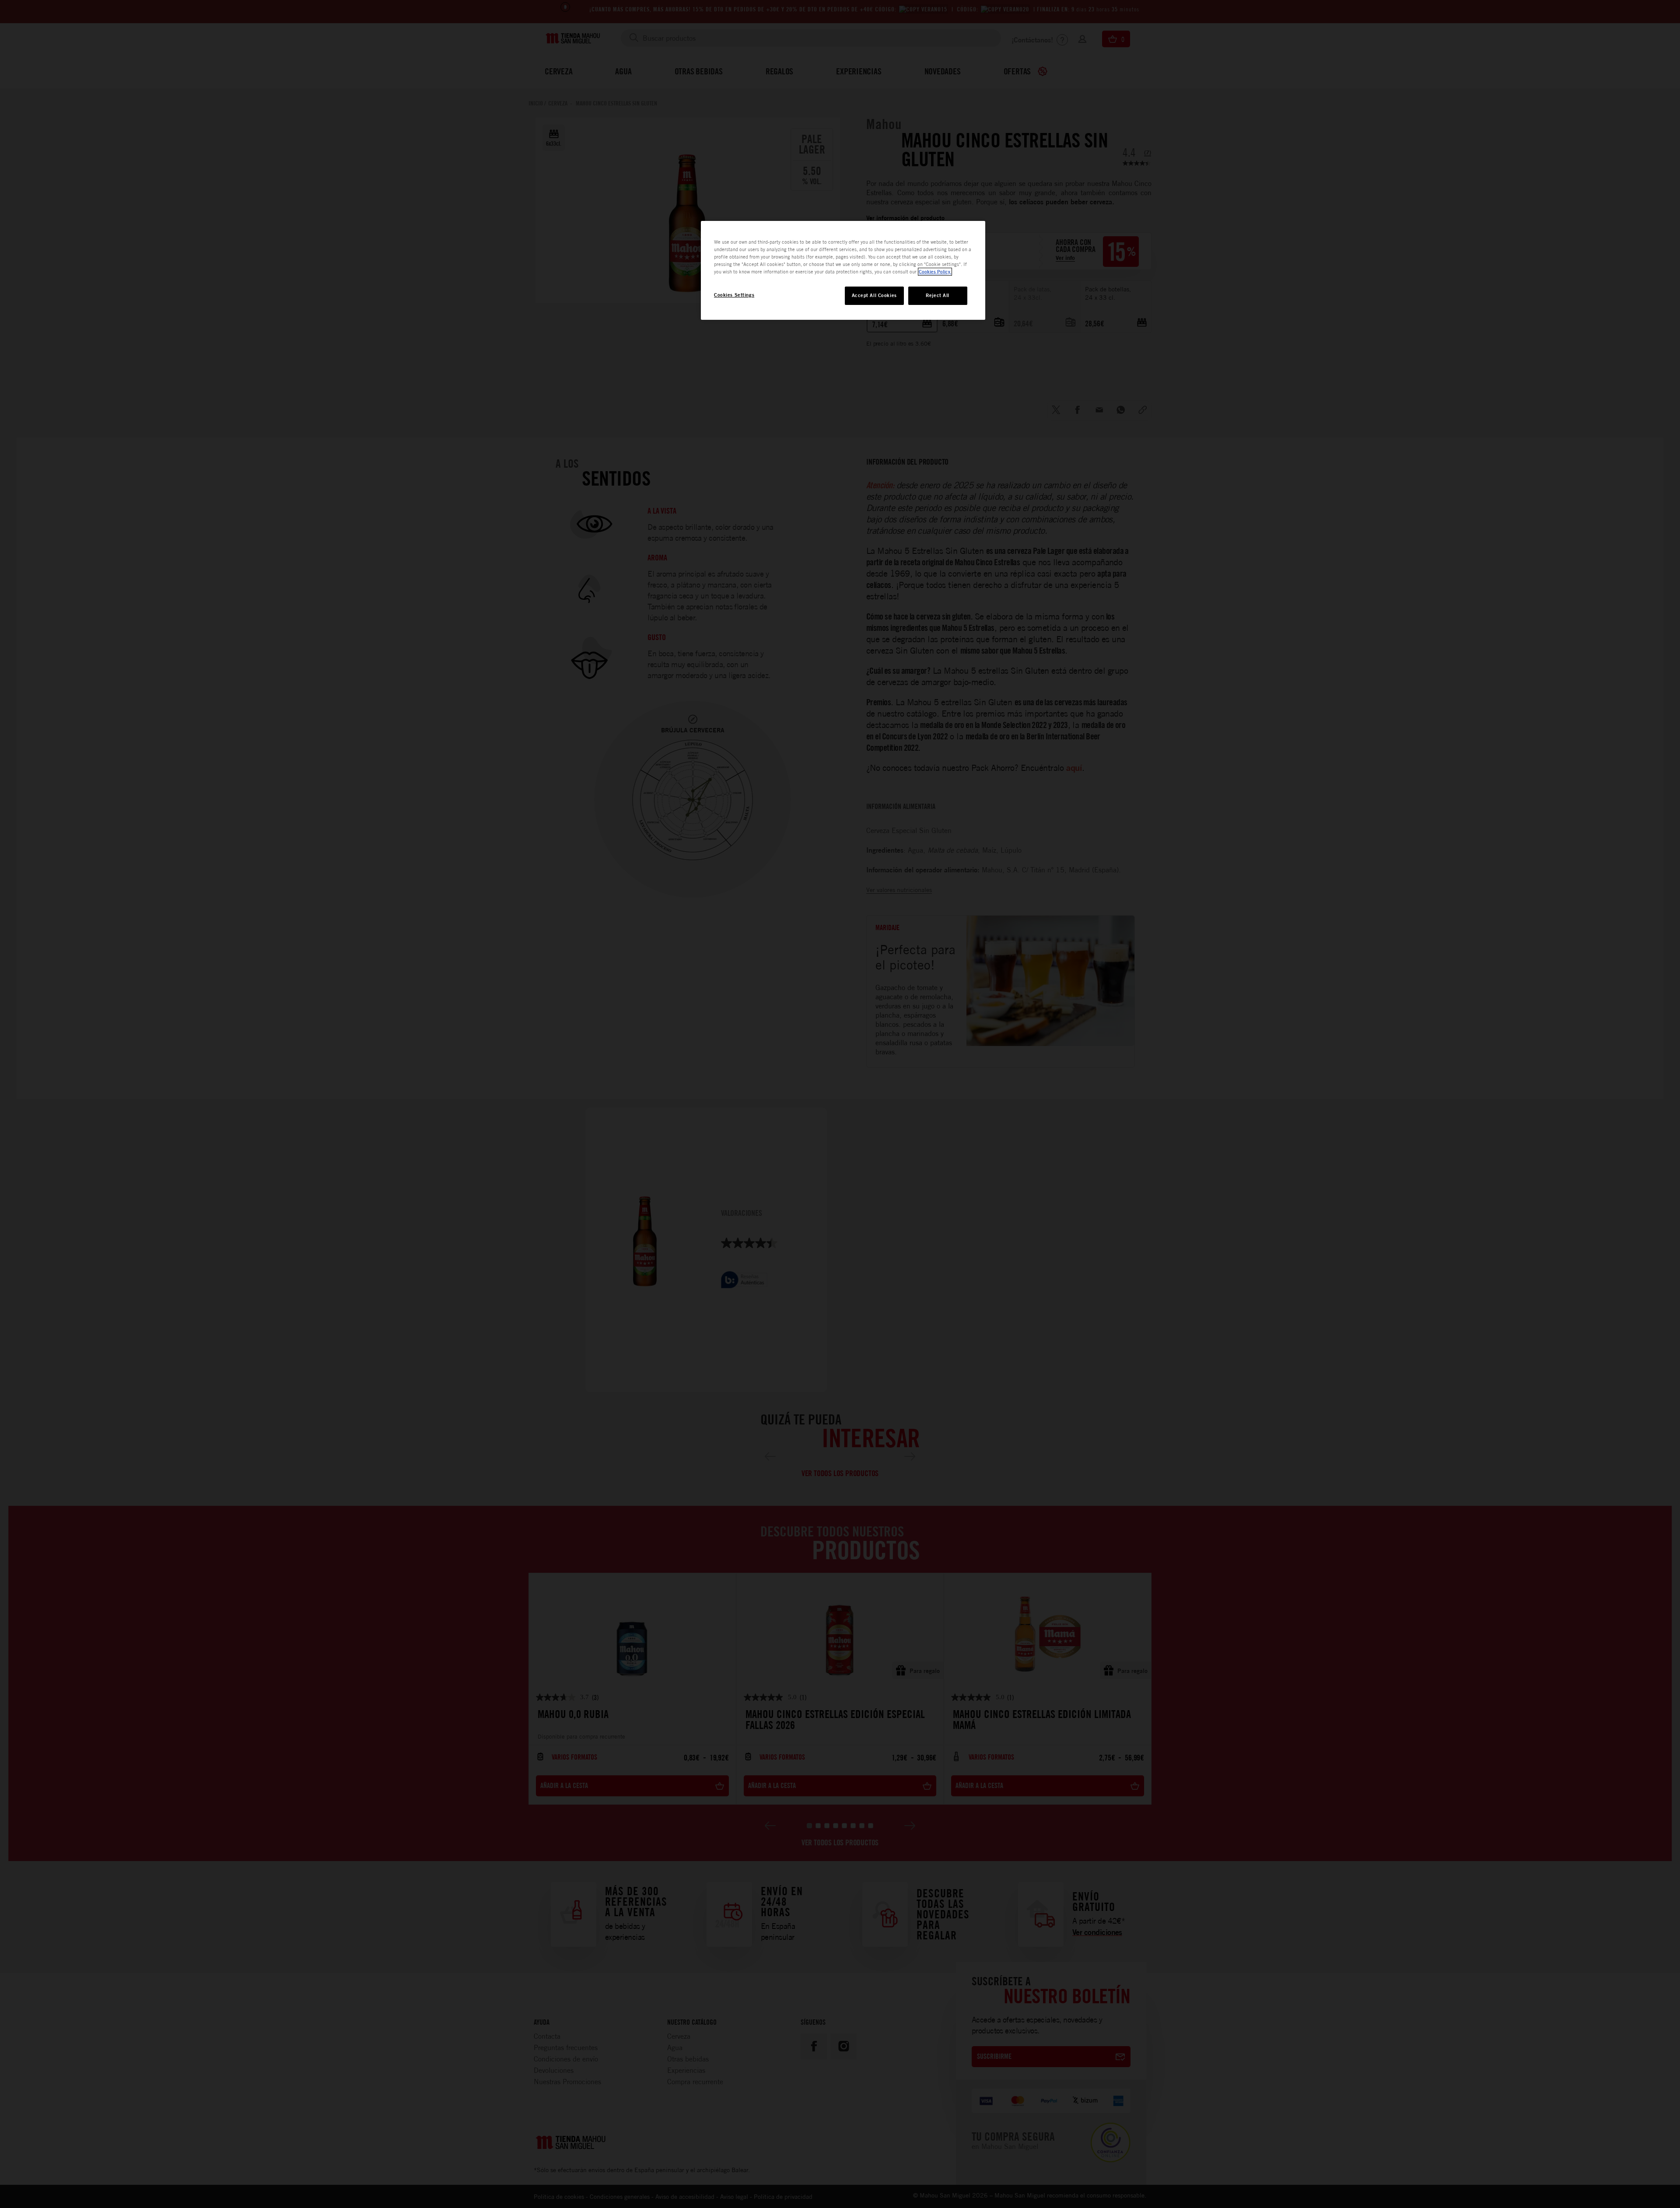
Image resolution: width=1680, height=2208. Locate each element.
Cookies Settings (734, 295)
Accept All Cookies (874, 295)
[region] (843, 270)
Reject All (938, 295)
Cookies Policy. (935, 272)
